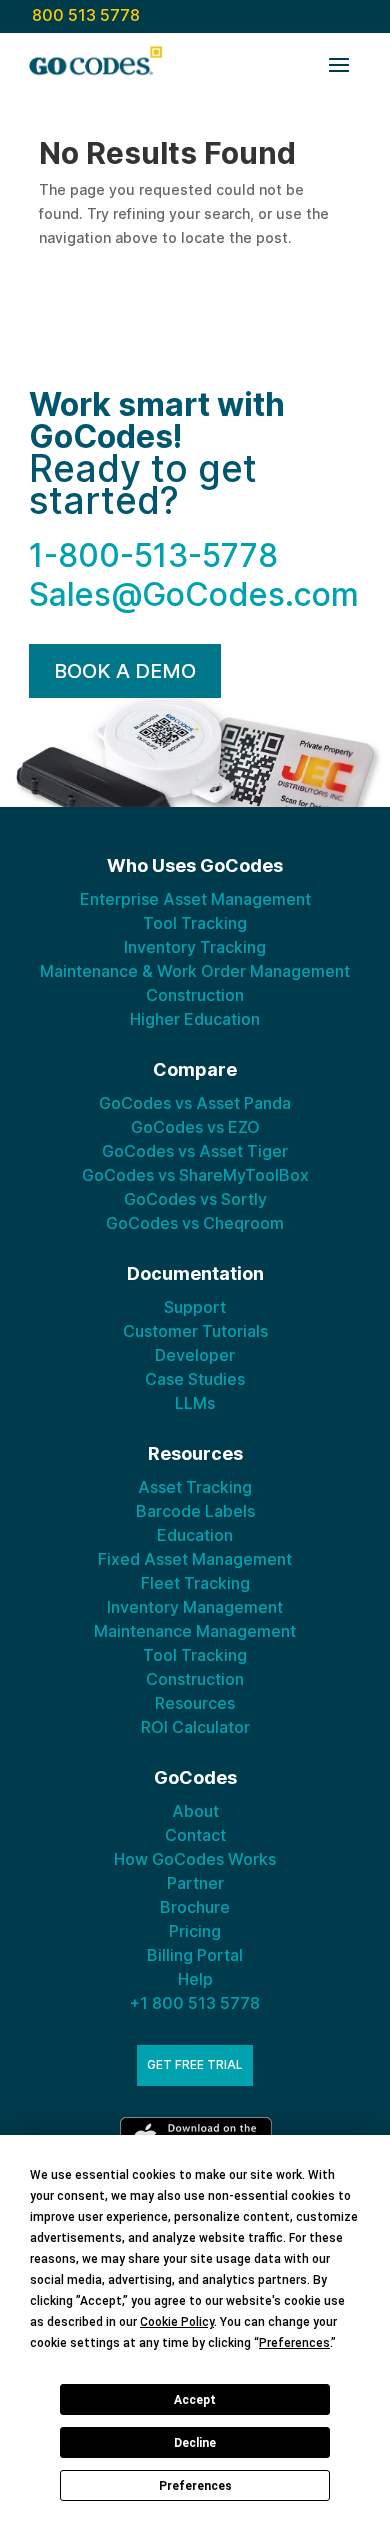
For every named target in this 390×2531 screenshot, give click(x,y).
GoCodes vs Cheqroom (195, 1223)
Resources (195, 1703)
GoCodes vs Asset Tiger (195, 1151)
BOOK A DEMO (125, 671)
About (195, 1811)
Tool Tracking (195, 923)
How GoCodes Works (195, 1859)
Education (195, 1535)
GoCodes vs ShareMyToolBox (195, 1175)
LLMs (195, 1403)
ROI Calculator (195, 1727)
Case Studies (195, 1379)
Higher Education (195, 1019)
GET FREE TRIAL (195, 2064)
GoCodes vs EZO (195, 1127)
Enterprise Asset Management (195, 899)
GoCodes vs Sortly (195, 1199)
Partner (195, 1883)
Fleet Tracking (195, 1583)
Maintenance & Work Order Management (195, 971)
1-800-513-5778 (153, 555)
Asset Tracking (195, 1487)
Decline (195, 2443)
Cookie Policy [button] (177, 2322)
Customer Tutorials (195, 1331)
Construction (195, 995)
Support (195, 1307)
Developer (195, 1355)
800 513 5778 (86, 15)
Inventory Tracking (195, 947)
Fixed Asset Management (195, 1559)
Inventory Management (195, 1607)
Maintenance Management (195, 1631)
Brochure (195, 1907)
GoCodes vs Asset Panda (195, 1103)
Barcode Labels (195, 1511)
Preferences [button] (294, 2343)
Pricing (195, 1931)
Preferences (195, 2486)
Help (195, 1979)
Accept (195, 2400)
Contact (195, 1835)
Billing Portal (195, 1955)
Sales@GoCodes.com (194, 594)
